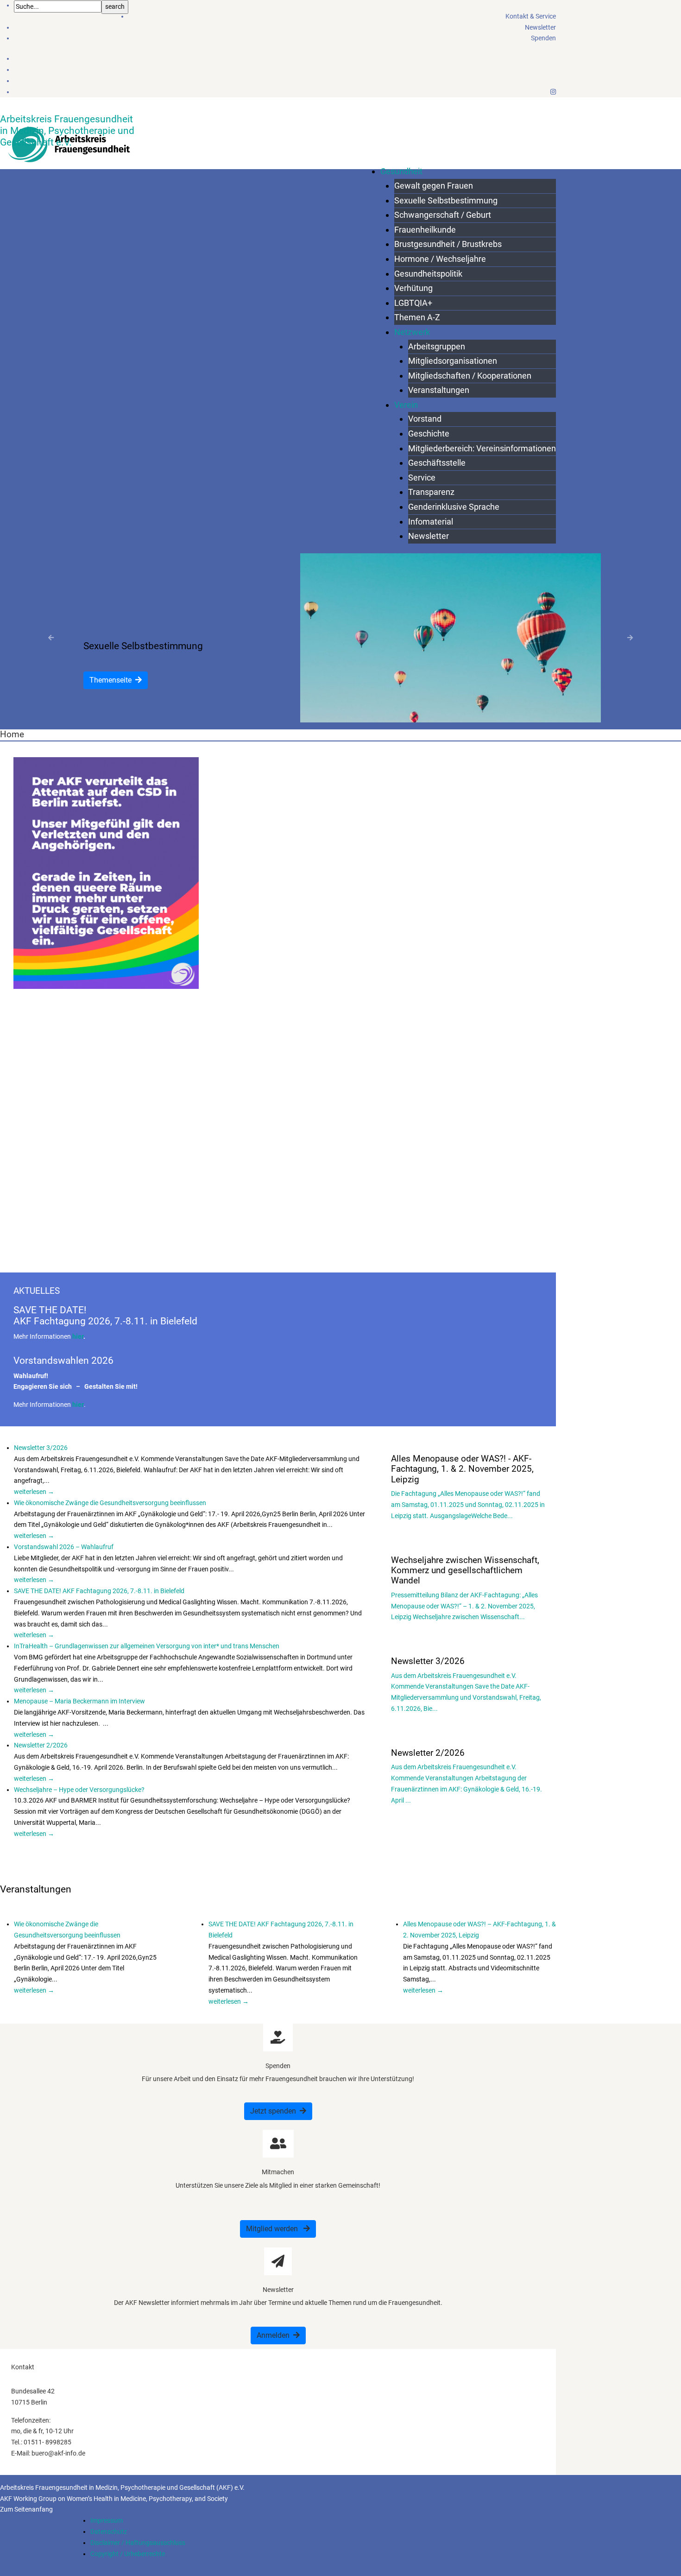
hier (78, 1336)
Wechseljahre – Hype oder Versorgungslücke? (79, 1790)
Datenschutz (109, 2532)
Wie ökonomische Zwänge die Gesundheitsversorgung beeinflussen (110, 1503)
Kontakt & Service (531, 16)
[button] (51, 638)
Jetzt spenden (273, 2111)
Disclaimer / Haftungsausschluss (138, 2543)
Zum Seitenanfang (26, 2509)
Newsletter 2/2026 (41, 1745)
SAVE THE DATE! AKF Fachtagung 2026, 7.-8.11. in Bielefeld (99, 1591)
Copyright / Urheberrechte (128, 2554)
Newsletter (540, 27)
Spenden (543, 38)
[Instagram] (553, 92)
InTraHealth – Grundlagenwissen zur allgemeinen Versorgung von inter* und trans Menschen (147, 1646)
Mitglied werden (273, 2229)
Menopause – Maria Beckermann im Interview (79, 1701)
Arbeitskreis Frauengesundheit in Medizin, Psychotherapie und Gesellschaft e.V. (67, 130)
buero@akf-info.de (58, 2453)
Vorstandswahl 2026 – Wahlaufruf (64, 1547)
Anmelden (273, 2335)
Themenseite (110, 680)
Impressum (107, 2520)
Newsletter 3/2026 (41, 1448)
